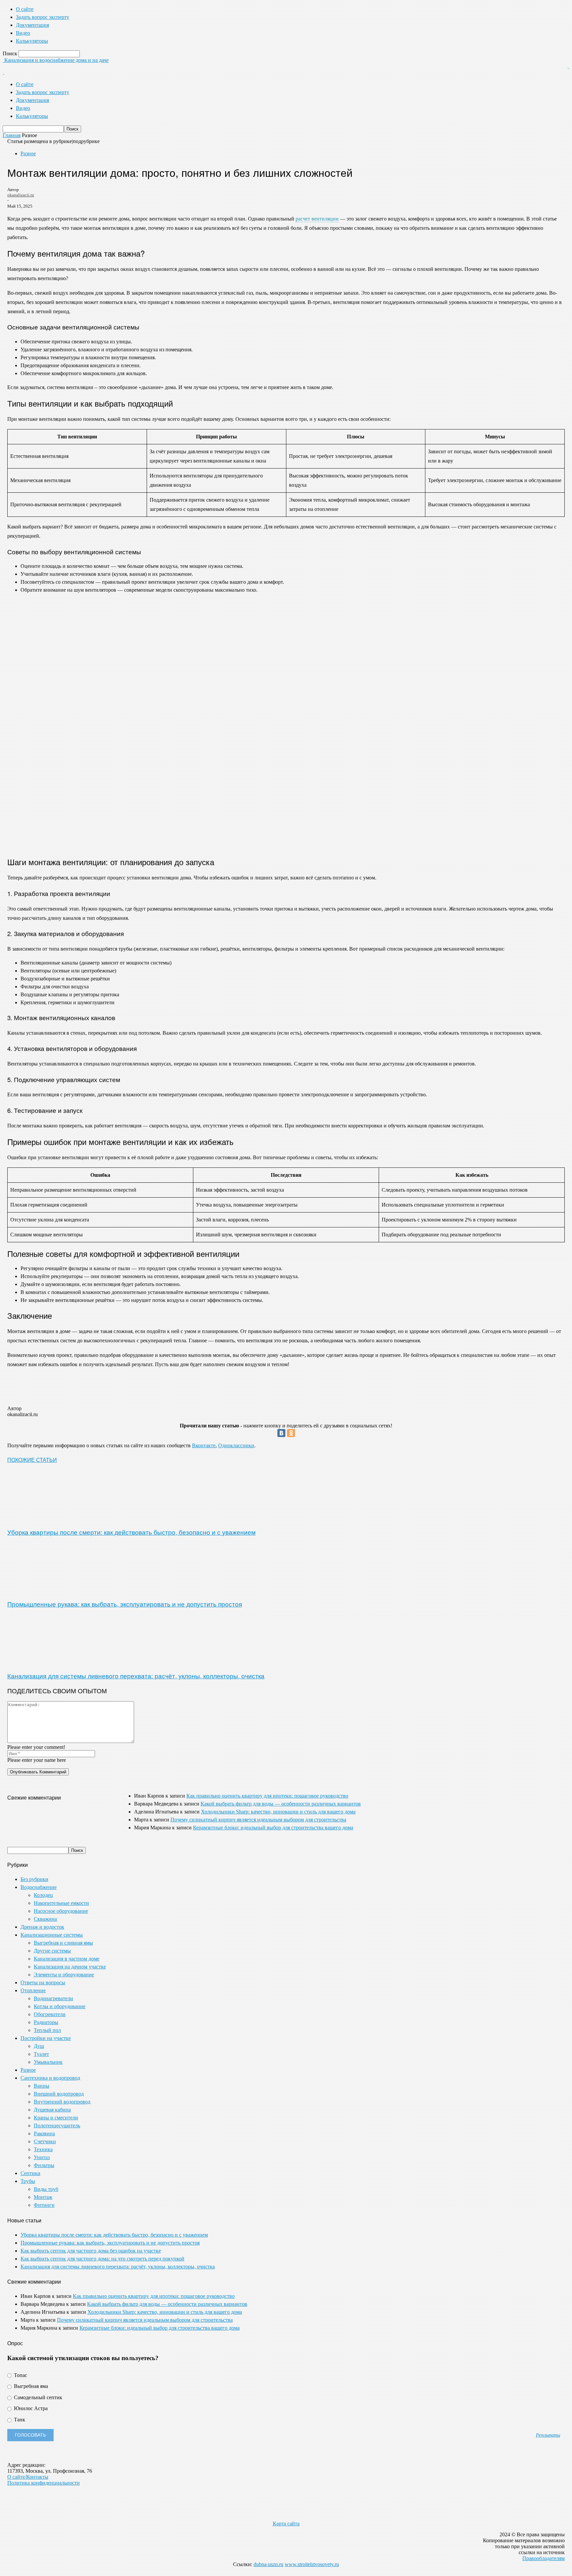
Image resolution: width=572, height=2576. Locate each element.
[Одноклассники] (291, 1433)
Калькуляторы (32, 41)
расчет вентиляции (317, 219)
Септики (30, 2173)
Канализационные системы (52, 1935)
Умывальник (48, 2062)
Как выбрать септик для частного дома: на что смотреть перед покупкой (102, 2259)
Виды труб (46, 2189)
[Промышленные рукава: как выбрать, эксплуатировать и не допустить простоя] (43, 1590)
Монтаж (43, 2197)
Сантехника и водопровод (50, 2078)
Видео (23, 33)
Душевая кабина (52, 2110)
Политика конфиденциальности (44, 2483)
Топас (20, 2375)
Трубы (28, 2181)
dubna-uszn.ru (268, 2564)
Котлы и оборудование (60, 2006)
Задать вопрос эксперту (43, 17)
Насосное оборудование (61, 1911)
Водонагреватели (53, 1998)
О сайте (25, 9)
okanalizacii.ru (21, 195)
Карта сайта (286, 2524)
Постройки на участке (46, 2038)
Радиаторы (46, 2022)
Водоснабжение (39, 1887)
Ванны (42, 2086)
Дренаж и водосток (42, 1927)
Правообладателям (544, 2558)
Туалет (41, 2054)
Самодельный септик (37, 2397)
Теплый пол (47, 2030)
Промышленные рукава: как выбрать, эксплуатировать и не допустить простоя (125, 1604)
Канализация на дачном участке (70, 1967)
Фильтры (44, 2165)
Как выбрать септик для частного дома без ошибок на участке (91, 2251)
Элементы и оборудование (64, 1975)
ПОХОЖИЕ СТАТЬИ (32, 1460)
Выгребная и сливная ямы (63, 1943)
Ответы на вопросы (43, 1982)
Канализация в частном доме (67, 1959)
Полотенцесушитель (57, 2126)
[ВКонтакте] (281, 1433)
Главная (12, 135)
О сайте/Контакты (28, 2477)
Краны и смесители (56, 2118)
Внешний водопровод (59, 2094)
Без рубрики (34, 1879)
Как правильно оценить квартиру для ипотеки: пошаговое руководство (267, 1796)
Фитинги (44, 2205)
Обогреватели (50, 2014)
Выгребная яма (30, 2386)
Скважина (45, 1919)
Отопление (33, 1990)
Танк (19, 2420)
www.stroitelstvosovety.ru (312, 2564)
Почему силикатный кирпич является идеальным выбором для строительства (258, 1820)
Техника (43, 2149)
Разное (28, 153)
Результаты (548, 2435)
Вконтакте (204, 1445)
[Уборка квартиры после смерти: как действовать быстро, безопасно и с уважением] (43, 1518)
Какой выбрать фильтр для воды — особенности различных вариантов (281, 1804)
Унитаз (42, 2157)
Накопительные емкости (61, 1903)
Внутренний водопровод (62, 2102)
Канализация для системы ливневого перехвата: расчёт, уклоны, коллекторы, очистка (136, 1676)
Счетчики (45, 2141)
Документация (32, 25)
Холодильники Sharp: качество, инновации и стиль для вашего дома (278, 1812)
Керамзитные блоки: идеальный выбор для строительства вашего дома (273, 1828)
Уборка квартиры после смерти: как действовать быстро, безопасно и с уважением (131, 1532)
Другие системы (52, 1951)
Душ (39, 2046)
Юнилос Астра (30, 2408)
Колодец (43, 1895)
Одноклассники (236, 1445)
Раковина (44, 2133)
